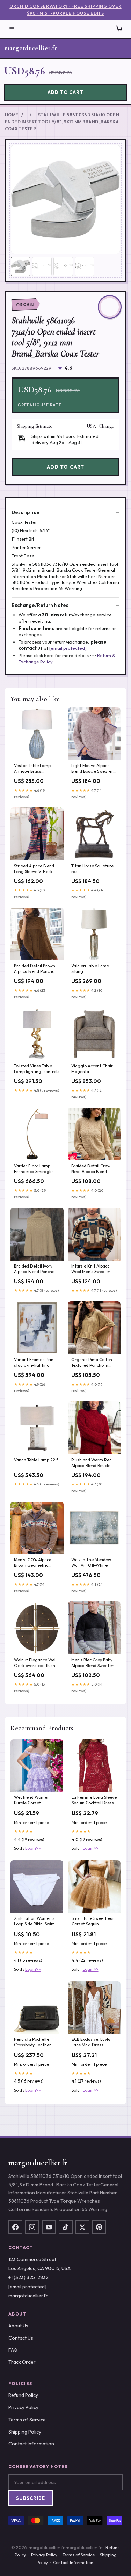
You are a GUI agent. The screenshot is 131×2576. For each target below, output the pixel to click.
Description (26, 512)
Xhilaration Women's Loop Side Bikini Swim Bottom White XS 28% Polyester (35, 1922)
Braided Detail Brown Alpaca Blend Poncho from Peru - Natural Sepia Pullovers (35, 969)
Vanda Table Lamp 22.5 (36, 1460)
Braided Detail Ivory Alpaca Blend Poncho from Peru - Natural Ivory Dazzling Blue (34, 1269)
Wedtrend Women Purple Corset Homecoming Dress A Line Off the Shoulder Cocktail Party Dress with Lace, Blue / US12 (35, 1800)
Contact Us (21, 2338)
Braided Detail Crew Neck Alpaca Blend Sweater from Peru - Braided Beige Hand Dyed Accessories (91, 1169)
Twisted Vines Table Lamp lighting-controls (37, 1069)
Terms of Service (27, 2420)
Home (12, 115)
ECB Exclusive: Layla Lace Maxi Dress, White (91, 2042)
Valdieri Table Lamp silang (90, 968)
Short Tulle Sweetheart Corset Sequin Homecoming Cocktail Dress (94, 1922)
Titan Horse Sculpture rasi (92, 869)
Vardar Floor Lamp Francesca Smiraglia (34, 1169)
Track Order (22, 2362)
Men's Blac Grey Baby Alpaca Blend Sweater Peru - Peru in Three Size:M (92, 1663)
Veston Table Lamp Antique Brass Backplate (32, 769)
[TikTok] (66, 2227)
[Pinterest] (99, 2227)
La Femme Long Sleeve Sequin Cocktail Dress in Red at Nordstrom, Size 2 (94, 1800)
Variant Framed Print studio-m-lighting (35, 1362)
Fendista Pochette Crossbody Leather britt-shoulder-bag (32, 2042)
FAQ (13, 2350)
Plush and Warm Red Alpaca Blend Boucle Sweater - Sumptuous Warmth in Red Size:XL (93, 1463)
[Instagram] (32, 2227)
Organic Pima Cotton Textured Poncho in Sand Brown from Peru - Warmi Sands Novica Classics (93, 1363)
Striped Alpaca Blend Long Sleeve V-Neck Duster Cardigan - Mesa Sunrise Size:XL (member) (34, 869)
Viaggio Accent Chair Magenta (92, 1069)
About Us (18, 2326)
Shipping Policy (25, 2432)
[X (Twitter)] (82, 2227)
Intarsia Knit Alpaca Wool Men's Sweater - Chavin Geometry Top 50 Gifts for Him (92, 1269)
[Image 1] (21, 266)
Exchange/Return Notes (40, 605)
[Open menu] (12, 29)
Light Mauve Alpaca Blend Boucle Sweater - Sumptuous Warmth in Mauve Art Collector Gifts (94, 769)
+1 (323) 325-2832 (28, 2277)
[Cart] (119, 29)
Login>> (33, 1848)
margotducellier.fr (31, 48)
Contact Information (31, 2444)
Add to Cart (65, 92)
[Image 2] (42, 266)
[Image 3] (63, 266)
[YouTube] (49, 2227)
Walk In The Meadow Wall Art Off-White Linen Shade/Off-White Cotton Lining (94, 1563)
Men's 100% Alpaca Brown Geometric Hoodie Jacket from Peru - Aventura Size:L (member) (35, 1563)
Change (106, 426)
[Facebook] (15, 2227)
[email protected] (68, 648)
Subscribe (31, 2498)
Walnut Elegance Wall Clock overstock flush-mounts (36, 1663)
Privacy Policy (23, 2407)
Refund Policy (23, 2395)
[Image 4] (85, 266)
